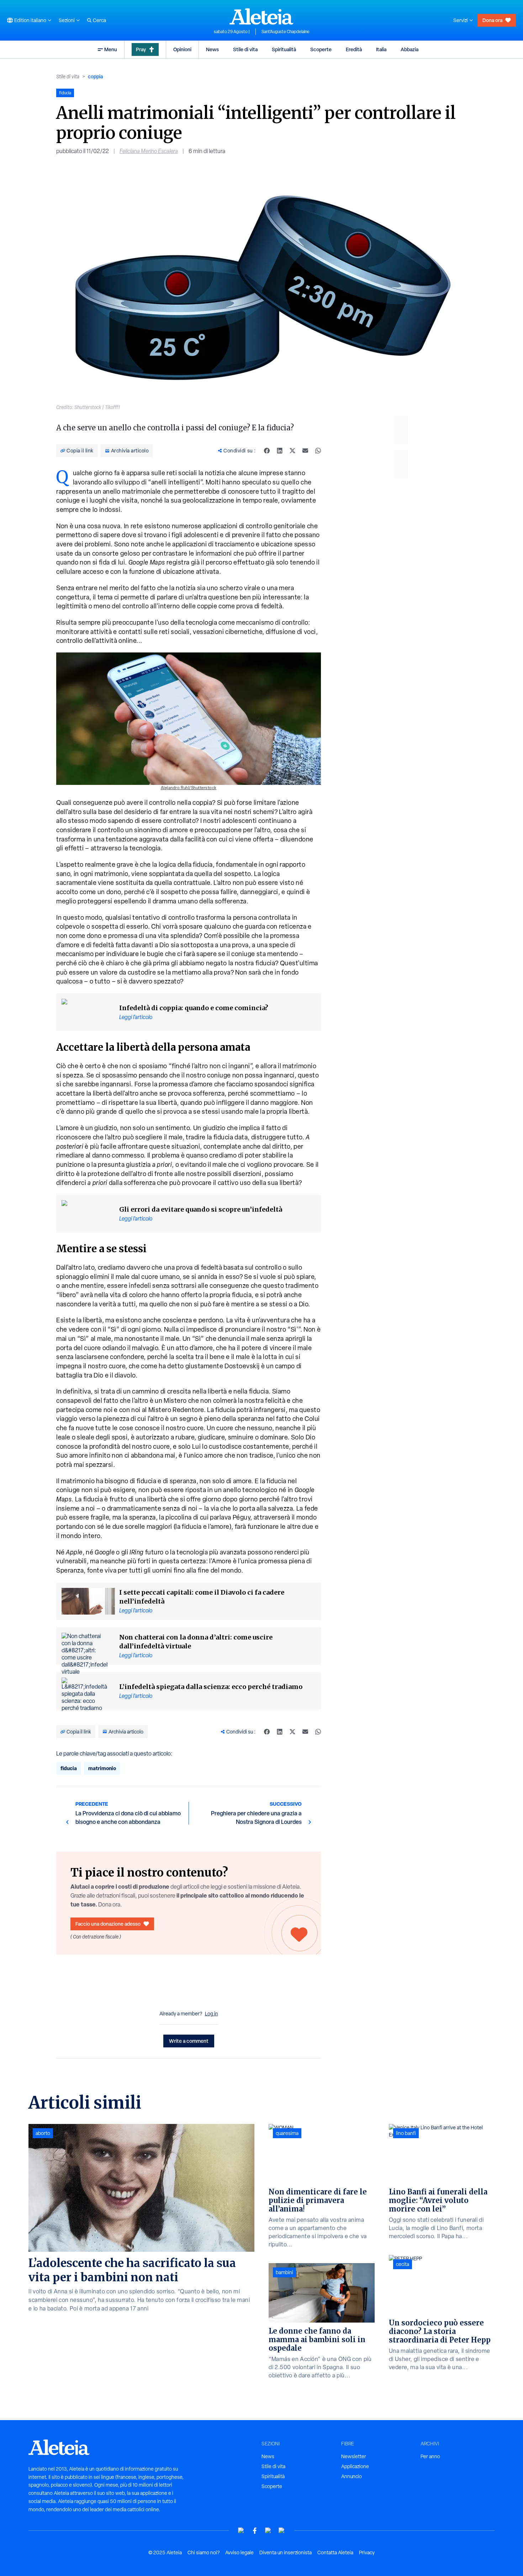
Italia (381, 49)
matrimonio (102, 1768)
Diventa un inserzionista (286, 2553)
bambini (284, 2272)
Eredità (354, 49)
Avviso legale (239, 2553)
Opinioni (182, 49)
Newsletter (354, 2456)
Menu (111, 49)
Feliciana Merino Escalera (149, 151)
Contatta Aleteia (335, 2553)
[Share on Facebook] (267, 451)
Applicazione (355, 2466)
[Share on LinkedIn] (280, 451)
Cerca (99, 20)
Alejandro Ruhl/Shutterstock (189, 788)
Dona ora (492, 20)
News (212, 49)
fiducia (69, 1768)
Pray (141, 49)
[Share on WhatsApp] (318, 451)
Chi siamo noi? (204, 2553)
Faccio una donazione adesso (108, 1924)
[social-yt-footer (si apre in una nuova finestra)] (241, 2531)
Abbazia (410, 49)
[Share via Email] (305, 451)
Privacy (367, 2553)
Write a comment (189, 2041)
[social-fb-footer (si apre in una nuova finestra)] (255, 2531)
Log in (212, 2014)
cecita (403, 2264)
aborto (43, 2133)
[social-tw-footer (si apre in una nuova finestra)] (268, 2531)
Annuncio (352, 2476)
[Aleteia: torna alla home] (261, 16)
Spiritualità (284, 49)
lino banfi (406, 2133)
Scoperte (321, 49)
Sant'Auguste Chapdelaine (286, 32)
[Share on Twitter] (292, 451)
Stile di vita (245, 49)
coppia (95, 76)
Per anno (430, 2456)
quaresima (287, 2133)
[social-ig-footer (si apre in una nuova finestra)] (282, 2531)
